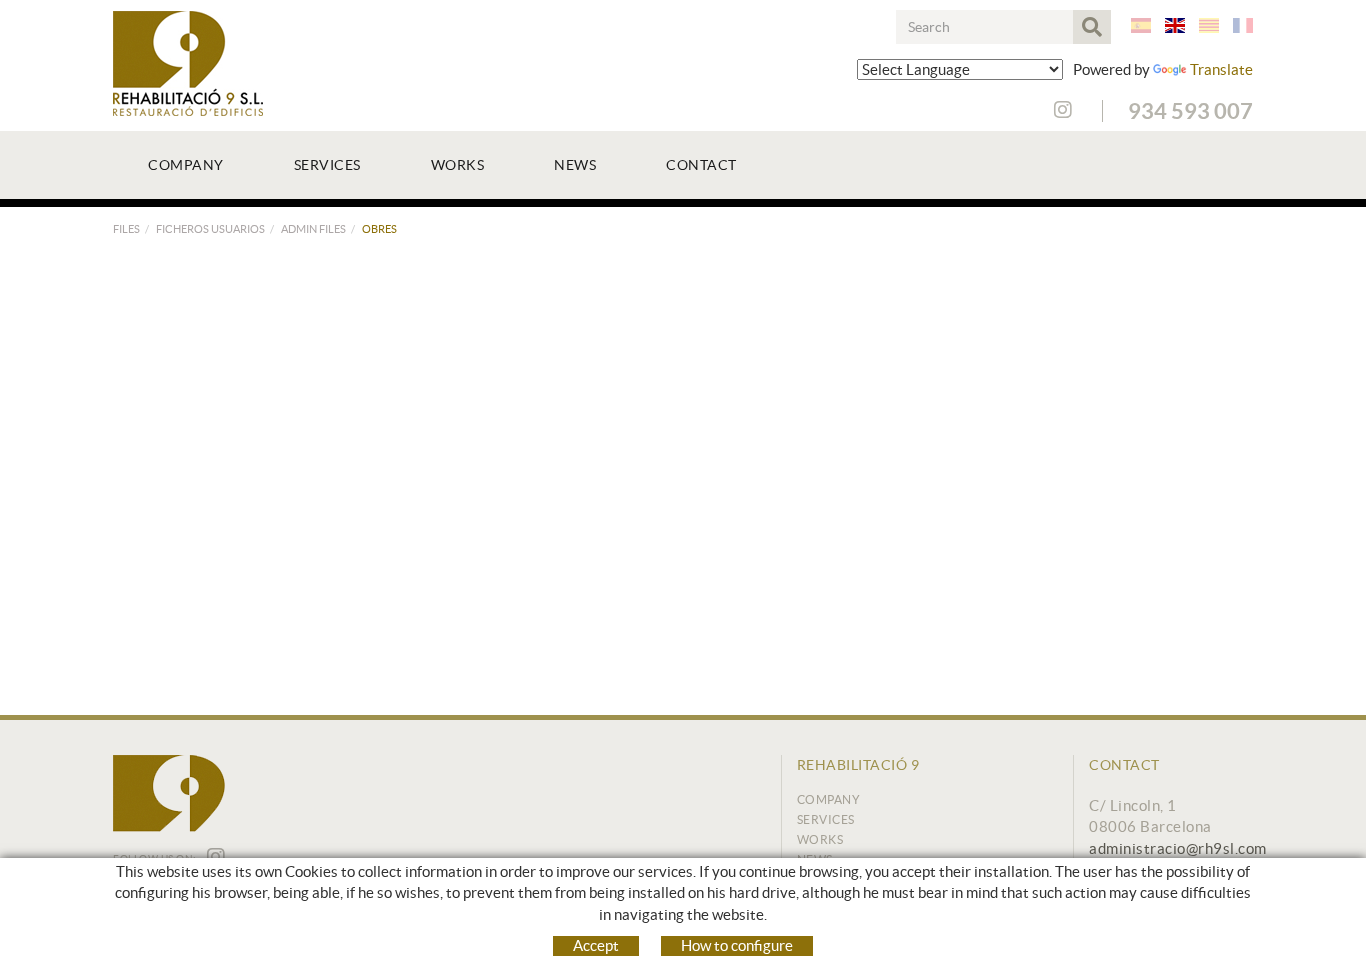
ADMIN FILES (313, 229)
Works (820, 839)
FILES (126, 229)
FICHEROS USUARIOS (210, 229)
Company (829, 799)
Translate (1221, 69)
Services (826, 819)
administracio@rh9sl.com (1178, 848)
